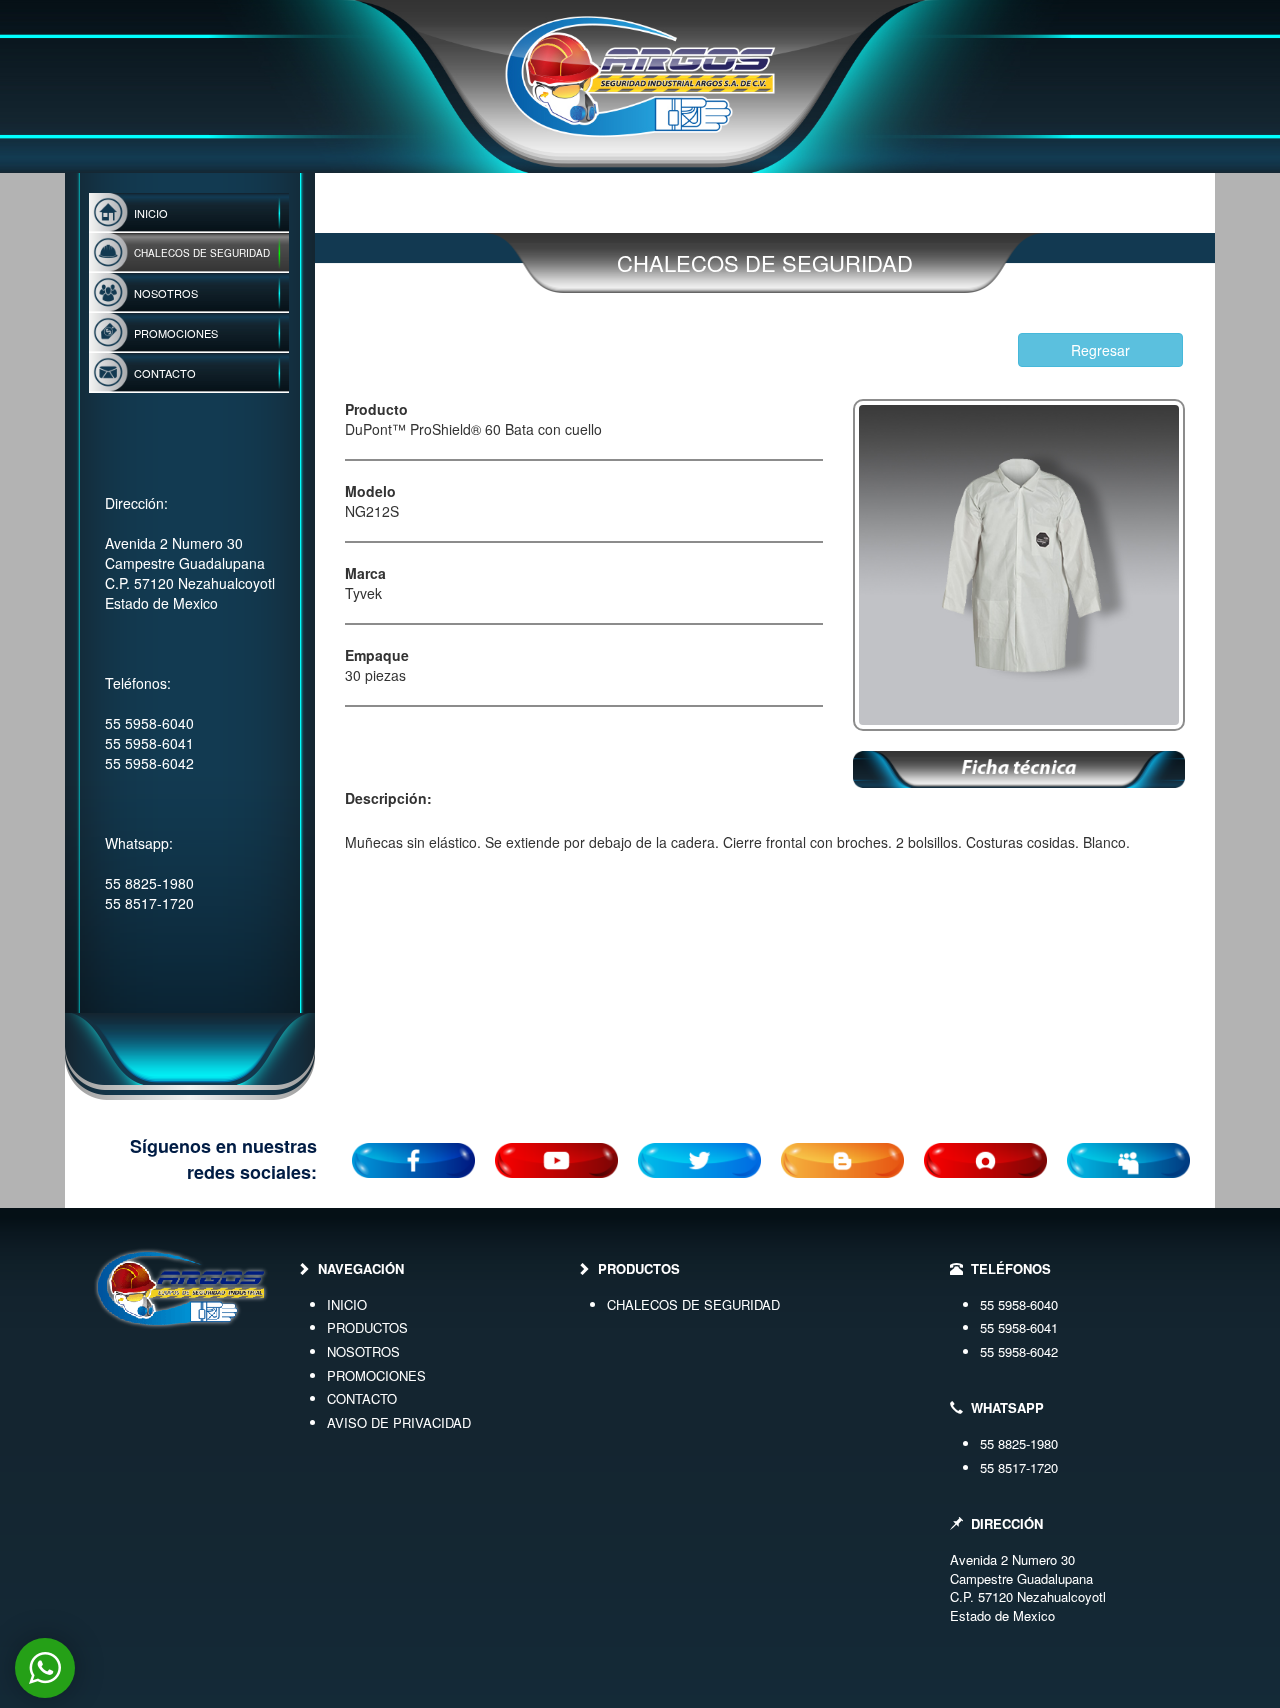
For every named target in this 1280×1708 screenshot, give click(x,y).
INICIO (347, 1304)
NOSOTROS (363, 1351)
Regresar (1100, 350)
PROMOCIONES (376, 1375)
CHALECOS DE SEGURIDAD (693, 1304)
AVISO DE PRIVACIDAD (399, 1422)
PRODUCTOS (367, 1327)
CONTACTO (362, 1398)
